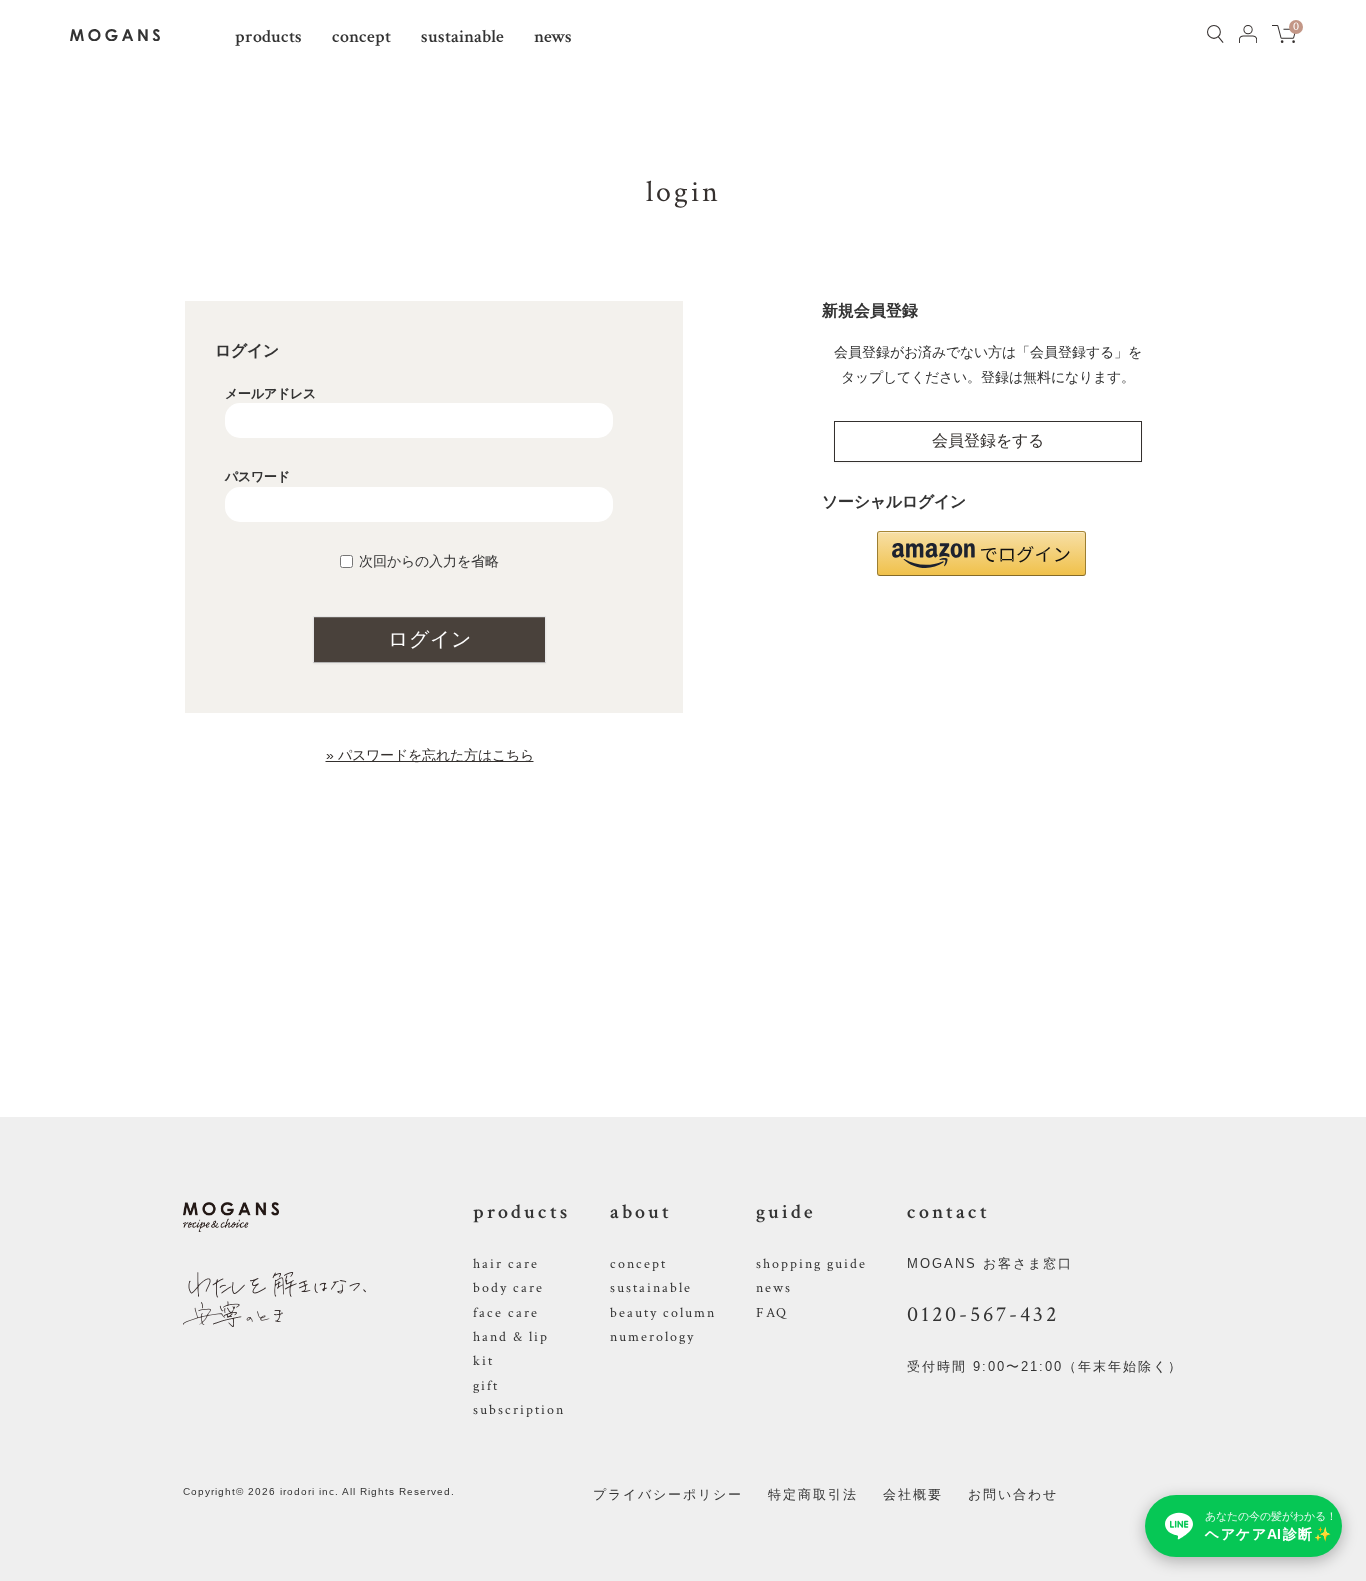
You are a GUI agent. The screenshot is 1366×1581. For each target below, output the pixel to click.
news (553, 36)
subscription (519, 1410)
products (268, 36)
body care (508, 1288)
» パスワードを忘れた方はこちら (430, 755)
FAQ (772, 1313)
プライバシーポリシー (668, 1494)
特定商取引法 (813, 1494)
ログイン (430, 639)
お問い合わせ (1013, 1494)
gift (486, 1386)
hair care (506, 1264)
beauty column (663, 1313)
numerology (652, 1337)
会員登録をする (988, 440)
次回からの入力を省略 (429, 561)
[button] (981, 553)
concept (361, 36)
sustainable (462, 36)
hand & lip (511, 1337)
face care (506, 1313)
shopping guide (811, 1264)
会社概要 (913, 1494)
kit (483, 1361)
